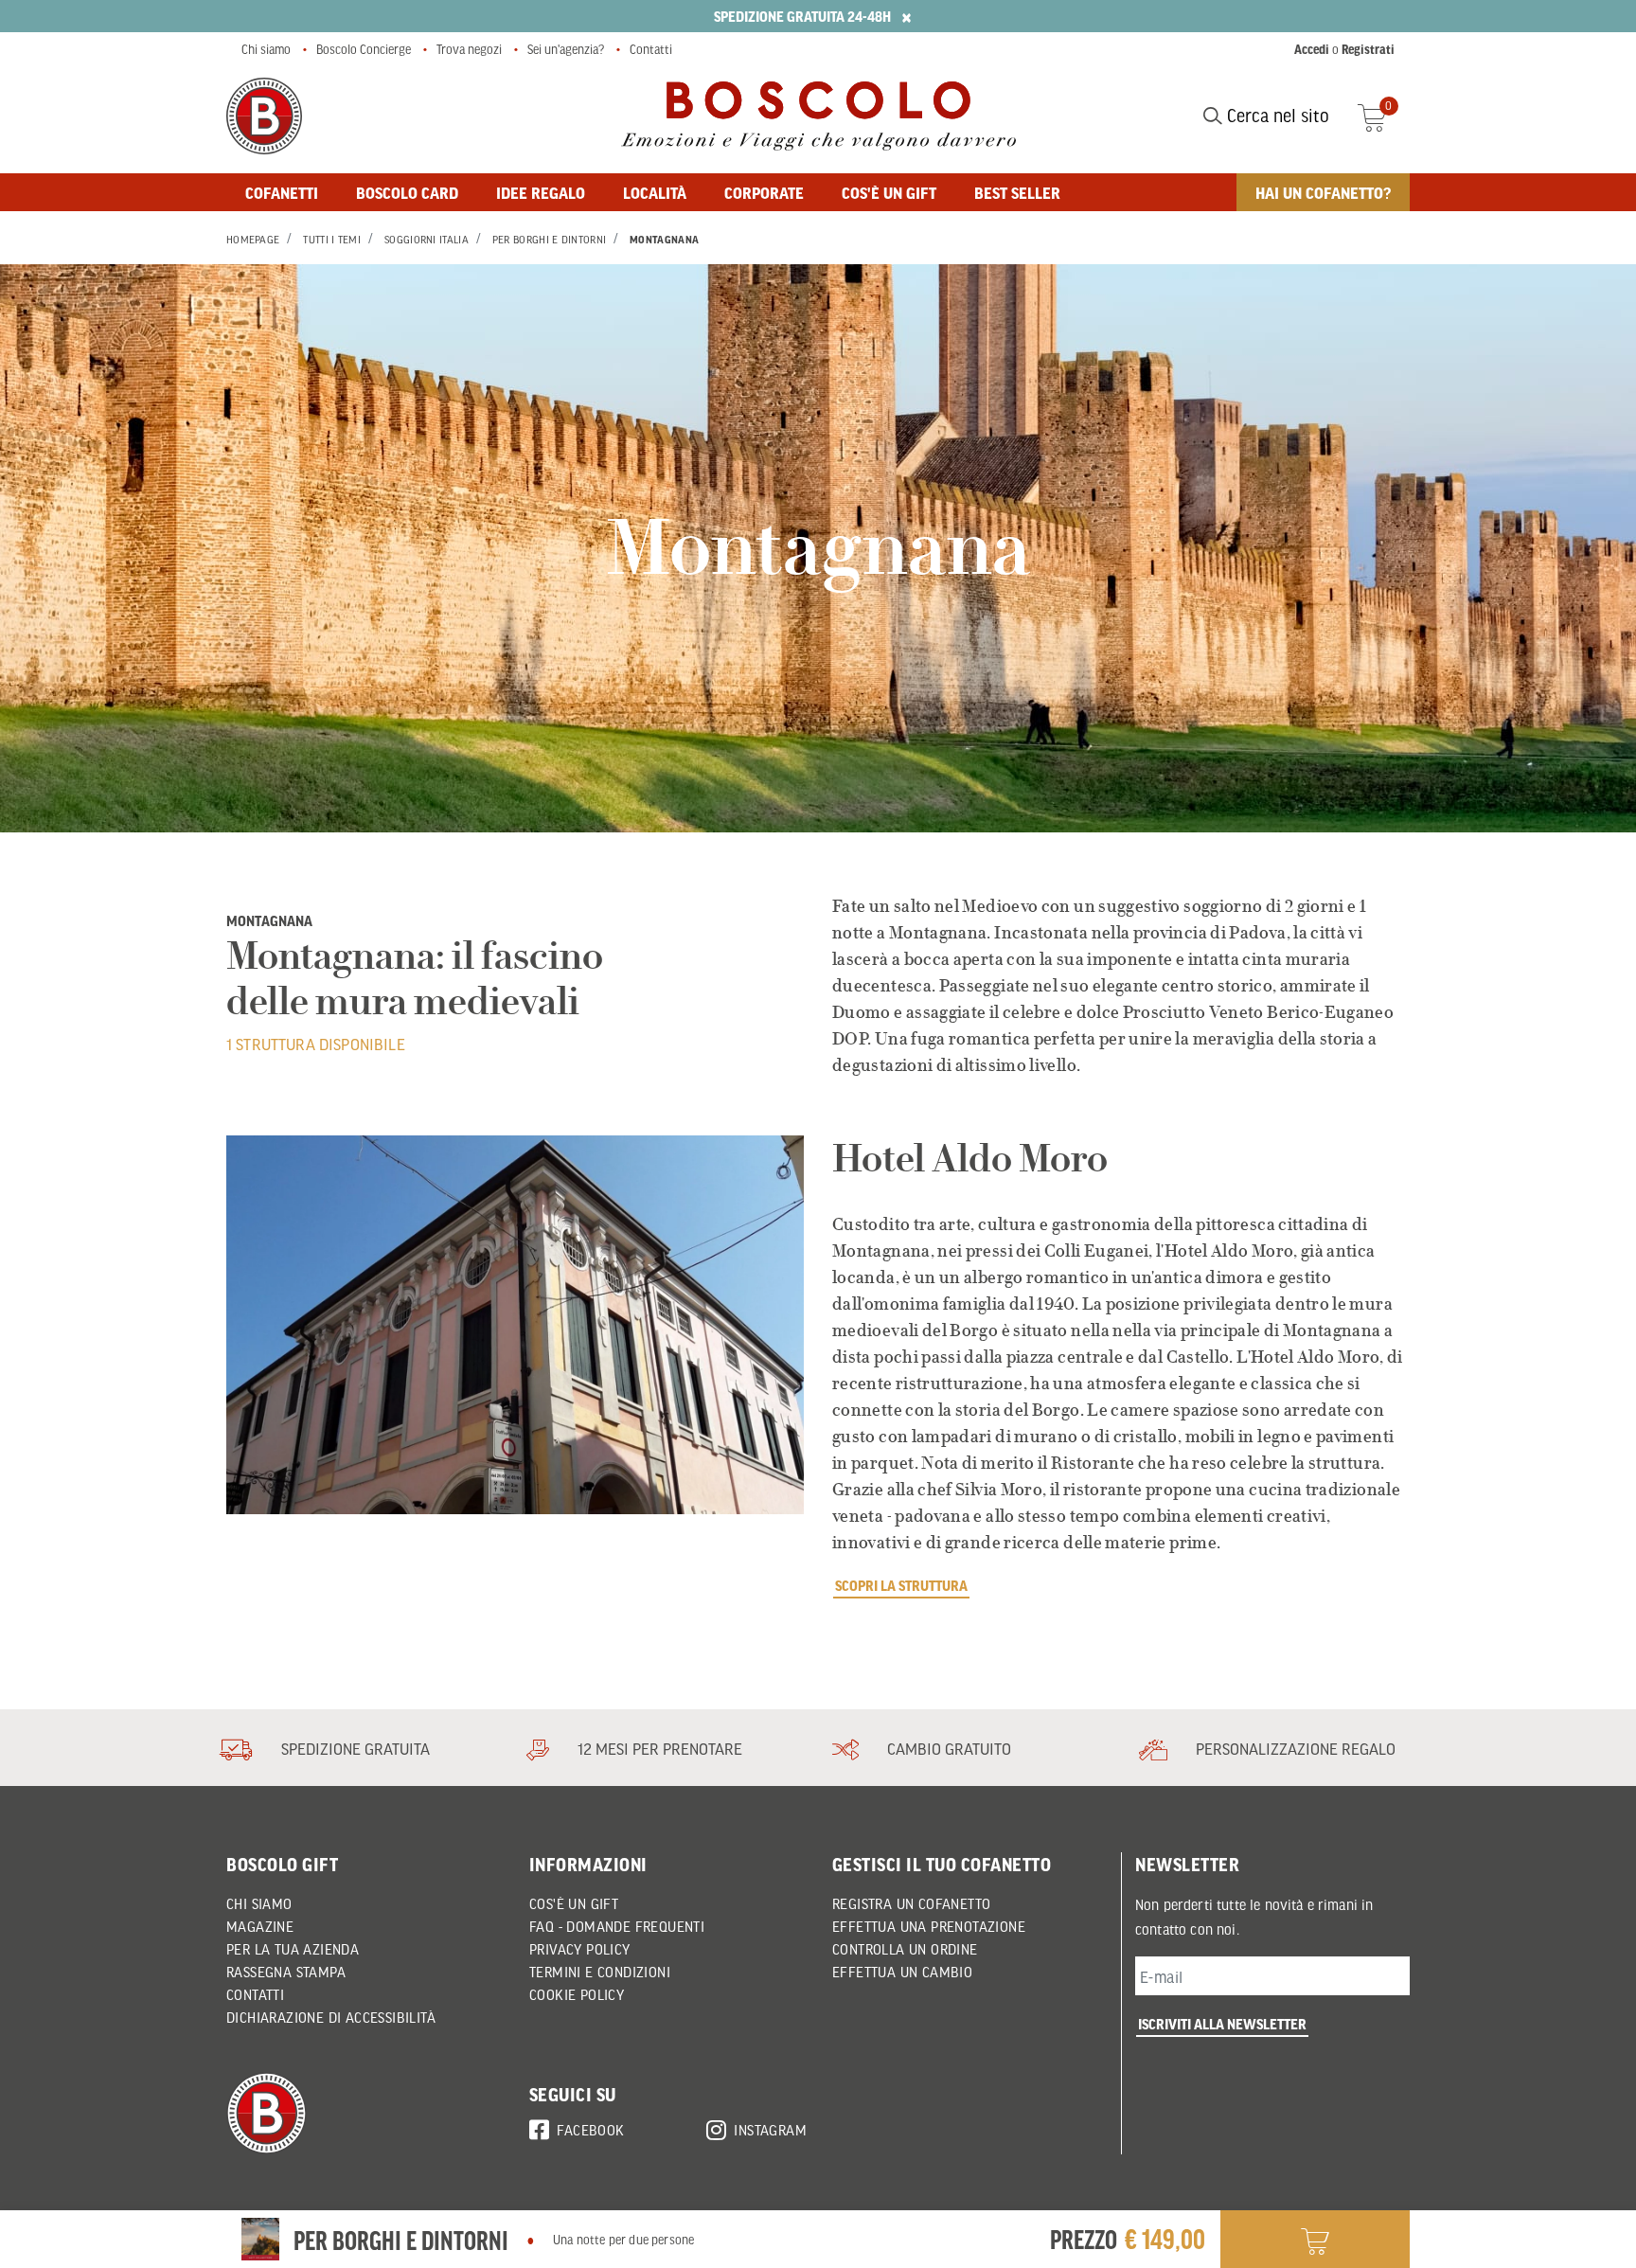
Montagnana (664, 240)
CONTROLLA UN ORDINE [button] (905, 1949)
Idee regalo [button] (541, 192)
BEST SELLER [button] (1017, 192)
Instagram (770, 2130)
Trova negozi (469, 49)
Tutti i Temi (332, 240)
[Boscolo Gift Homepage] (264, 116)
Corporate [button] (764, 192)
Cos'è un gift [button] (889, 192)
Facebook (590, 2130)
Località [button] (655, 192)
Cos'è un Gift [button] (574, 1903)
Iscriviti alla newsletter (1222, 2024)
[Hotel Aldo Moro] (515, 1325)
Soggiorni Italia (427, 240)
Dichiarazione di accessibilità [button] (331, 2017)
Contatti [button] (255, 1994)
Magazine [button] (260, 1926)
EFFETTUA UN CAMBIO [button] (902, 1972)
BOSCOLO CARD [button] (407, 192)
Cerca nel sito (1276, 116)
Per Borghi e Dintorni (549, 240)
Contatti (651, 49)
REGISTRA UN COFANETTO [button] (911, 1903)
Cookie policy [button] (577, 1994)
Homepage (253, 240)
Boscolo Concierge (364, 49)
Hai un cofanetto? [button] (1323, 192)
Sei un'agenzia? (566, 49)
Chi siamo (266, 49)
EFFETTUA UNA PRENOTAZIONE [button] (929, 1926)
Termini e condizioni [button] (600, 1972)
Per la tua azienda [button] (293, 1949)
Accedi (1312, 49)
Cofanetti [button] (282, 192)
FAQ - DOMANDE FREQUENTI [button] (617, 1926)
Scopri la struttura (901, 1585)
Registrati (1368, 49)
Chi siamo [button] (259, 1903)
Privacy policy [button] (580, 1949)
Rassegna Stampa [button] (286, 1972)
